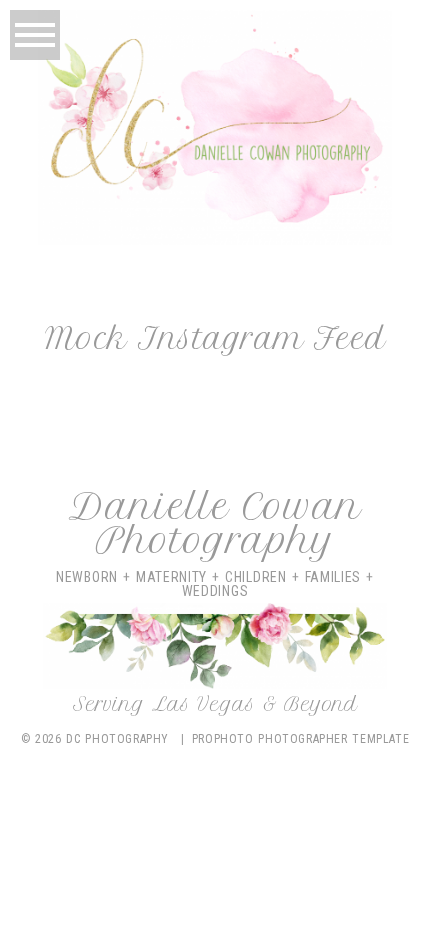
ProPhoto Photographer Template (300, 739)
